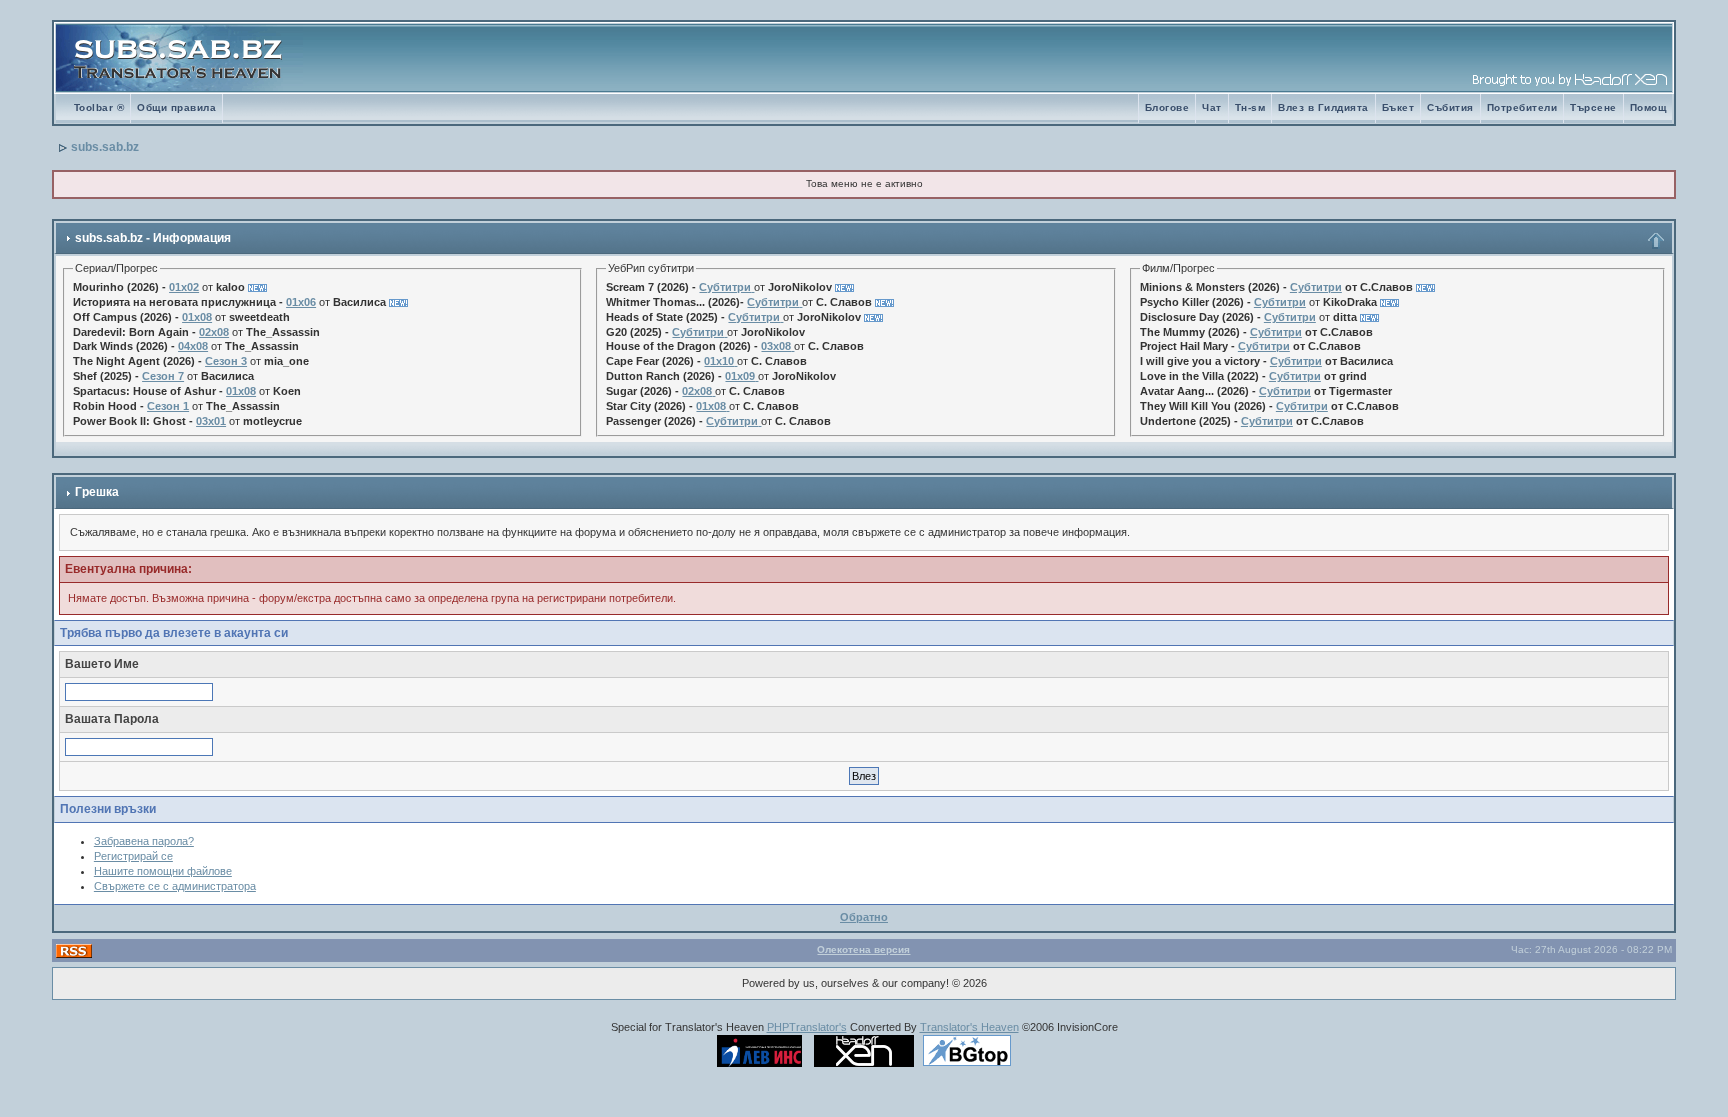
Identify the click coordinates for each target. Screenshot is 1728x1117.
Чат (1212, 107)
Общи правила (176, 107)
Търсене (1593, 107)
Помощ (1648, 107)
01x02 (184, 287)
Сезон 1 (168, 406)
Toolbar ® (99, 107)
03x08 (776, 346)
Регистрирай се (133, 856)
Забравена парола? (144, 841)
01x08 (197, 317)
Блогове (1167, 107)
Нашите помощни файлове (163, 871)
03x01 (211, 421)
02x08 (214, 332)
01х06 (301, 302)
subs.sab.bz (105, 147)
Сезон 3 (226, 361)
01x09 (740, 376)
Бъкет (1398, 107)
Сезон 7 (163, 376)
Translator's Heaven (969, 1027)
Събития (1450, 107)
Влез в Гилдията (1323, 107)
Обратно (864, 917)
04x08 (193, 346)
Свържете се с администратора (175, 886)
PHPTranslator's (807, 1027)
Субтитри (725, 287)
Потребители (1522, 107)
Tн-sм (1250, 107)
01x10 (719, 361)
